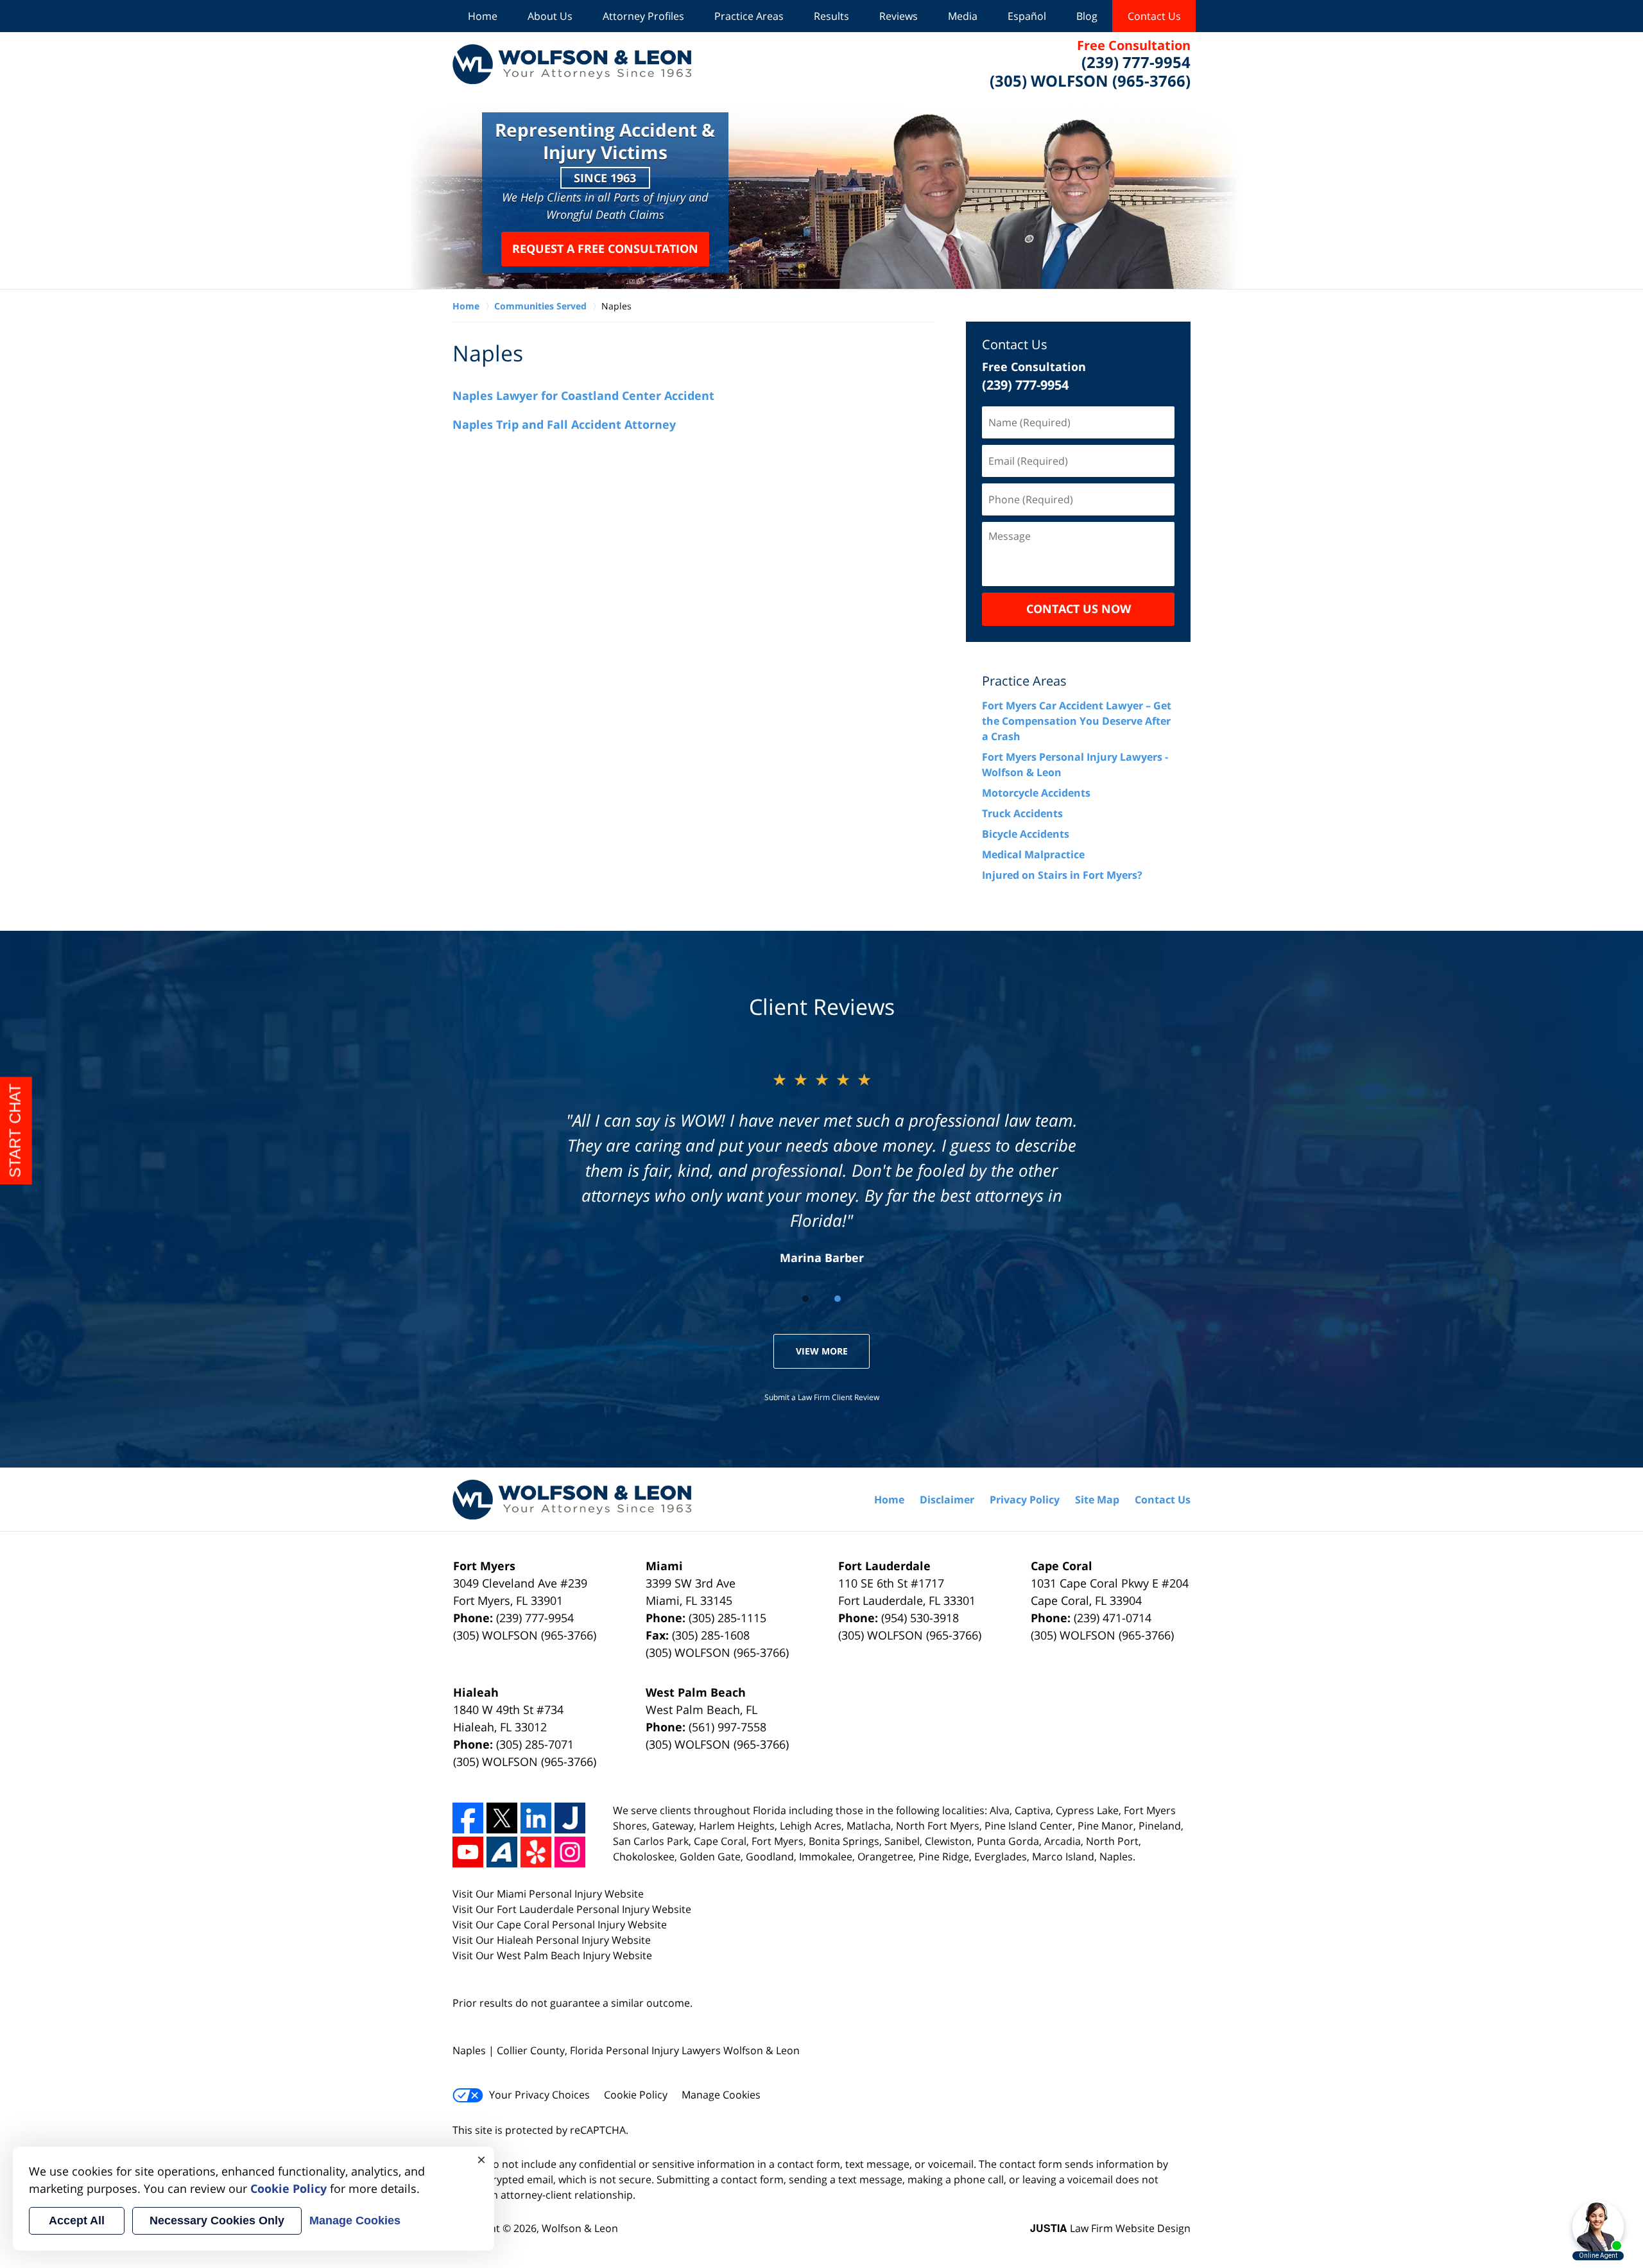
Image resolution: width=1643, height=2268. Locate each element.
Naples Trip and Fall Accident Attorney (564, 424)
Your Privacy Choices (539, 2095)
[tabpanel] (822, 1167)
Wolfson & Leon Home (572, 64)
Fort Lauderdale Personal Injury (574, 1909)
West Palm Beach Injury (555, 1955)
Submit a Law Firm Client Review (822, 1397)
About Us (550, 16)
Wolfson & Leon (580, 2228)
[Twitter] (502, 1818)
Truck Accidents (1022, 813)
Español (1027, 16)
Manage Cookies (721, 2095)
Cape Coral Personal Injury (562, 1925)
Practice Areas (749, 16)
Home (483, 16)
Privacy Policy (1025, 1500)
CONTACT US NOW (1079, 609)
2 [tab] (838, 1299)
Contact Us (1154, 16)
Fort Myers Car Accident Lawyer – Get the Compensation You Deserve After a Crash (1077, 721)
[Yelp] (536, 1852)
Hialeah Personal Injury (554, 1940)
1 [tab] (805, 1299)
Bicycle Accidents (1026, 834)
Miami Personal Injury (551, 1894)
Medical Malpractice (1033, 854)
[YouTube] (468, 1852)
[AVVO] (502, 1852)
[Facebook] (468, 1818)
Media (963, 16)
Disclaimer (947, 1500)
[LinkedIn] (536, 1818)
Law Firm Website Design (1110, 2228)
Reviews (899, 16)
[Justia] (570, 1818)
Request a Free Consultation (605, 248)
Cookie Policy (636, 2095)
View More (822, 1351)
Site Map (1097, 1500)
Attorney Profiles (643, 16)
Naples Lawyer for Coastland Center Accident (583, 395)
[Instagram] (570, 1852)
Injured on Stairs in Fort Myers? (1062, 875)
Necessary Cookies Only (217, 2220)
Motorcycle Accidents (1036, 793)
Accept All (77, 2220)
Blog (1087, 16)
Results (831, 16)
